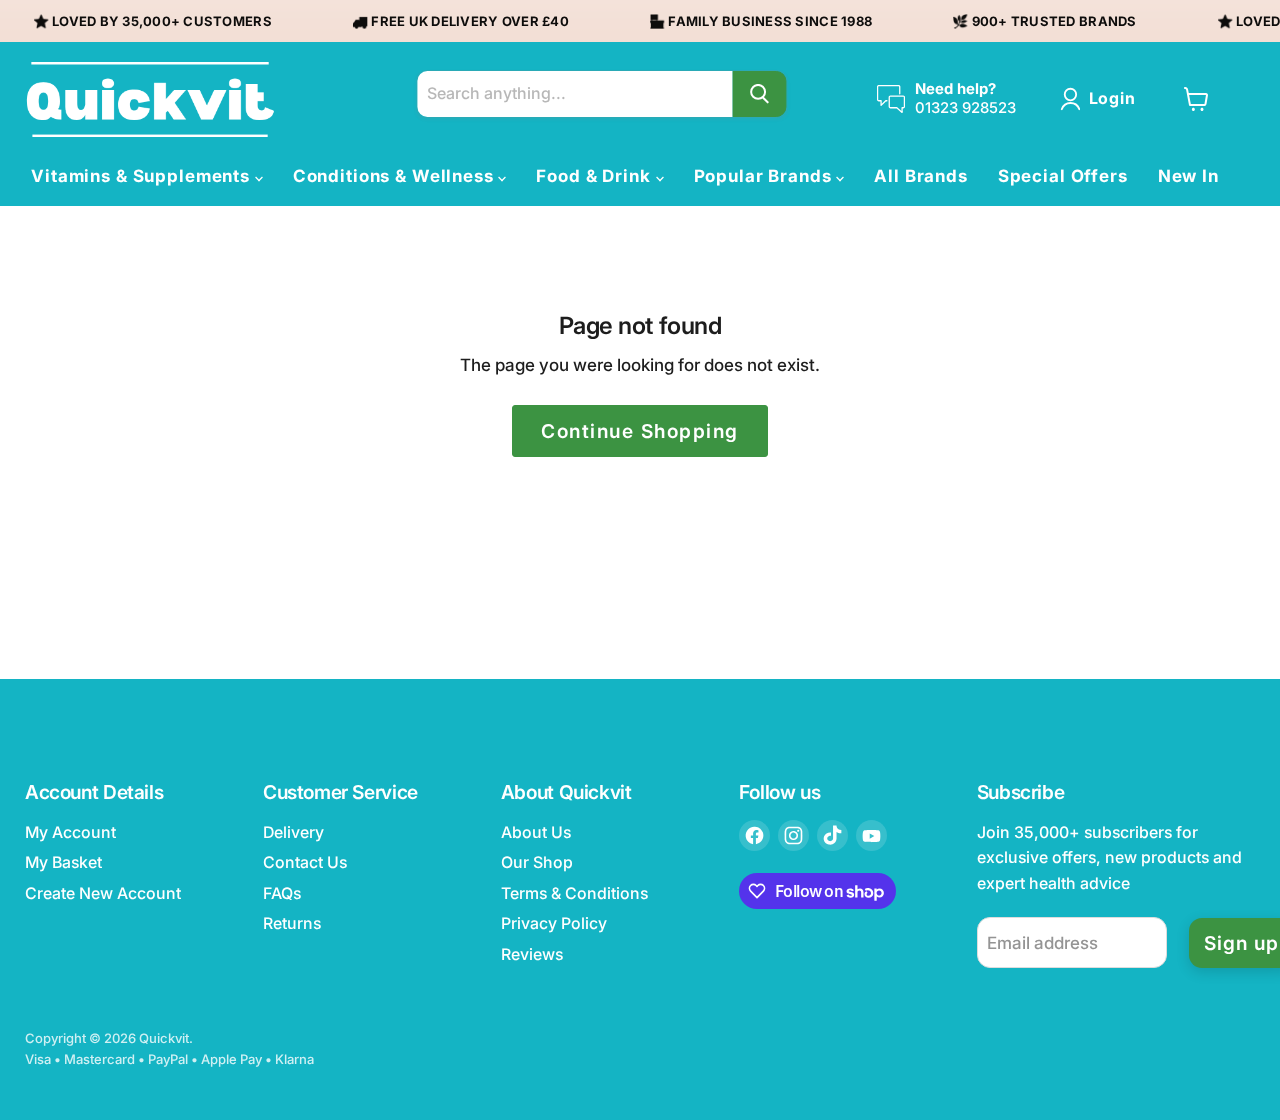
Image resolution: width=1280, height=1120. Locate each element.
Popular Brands (765, 176)
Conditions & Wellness (396, 176)
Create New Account (103, 893)
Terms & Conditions (574, 893)
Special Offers (1063, 176)
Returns (292, 923)
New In (1188, 176)
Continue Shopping (640, 431)
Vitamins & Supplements (143, 176)
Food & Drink (595, 176)
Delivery (293, 832)
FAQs (282, 893)
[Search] (759, 94)
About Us (536, 832)
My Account (70, 832)
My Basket (63, 862)
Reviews (532, 954)
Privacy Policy (554, 923)
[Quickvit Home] (150, 99)
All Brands (921, 176)
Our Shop (537, 862)
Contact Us (305, 862)
